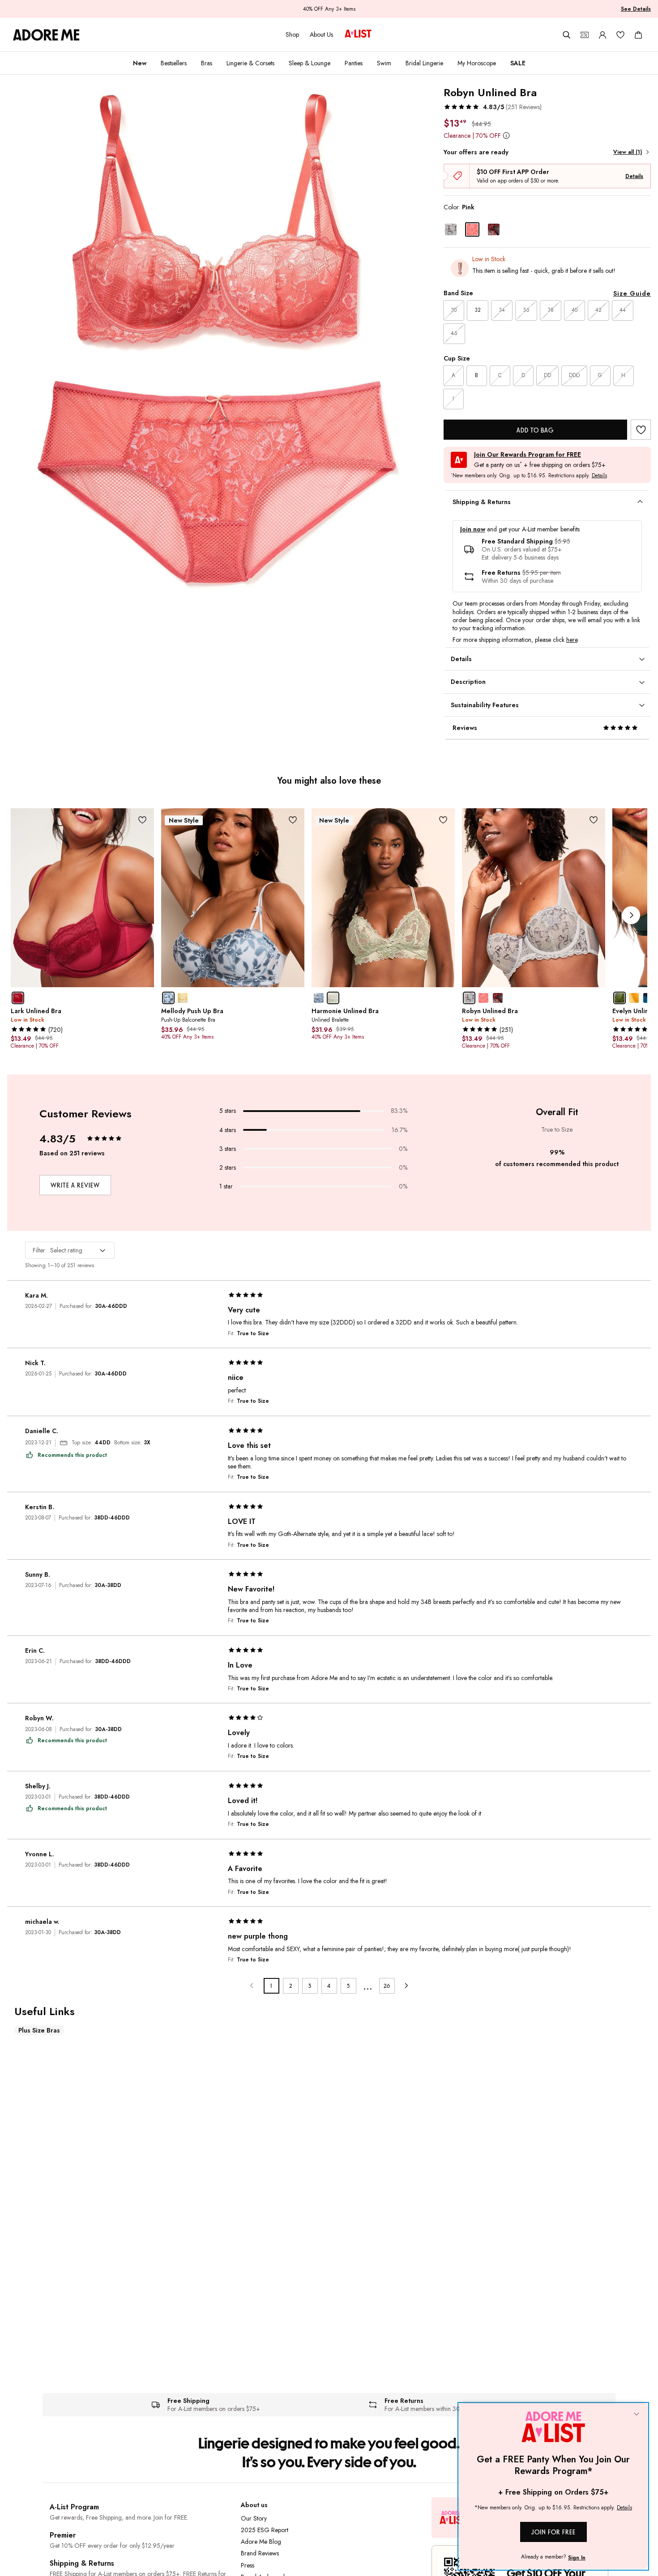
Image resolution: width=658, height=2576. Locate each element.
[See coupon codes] (585, 35)
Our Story (254, 2518)
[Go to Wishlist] (620, 35)
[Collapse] (637, 2415)
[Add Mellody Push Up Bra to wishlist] (293, 820)
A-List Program (74, 2507)
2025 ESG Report (265, 2530)
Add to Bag (535, 430)
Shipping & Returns (82, 2563)
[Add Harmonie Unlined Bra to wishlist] (443, 820)
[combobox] (70, 1250)
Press (248, 2565)
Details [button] (599, 476)
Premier (63, 2535)
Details (634, 176)
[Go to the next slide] (631, 915)
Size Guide (632, 293)
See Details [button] (636, 9)
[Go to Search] (567, 35)
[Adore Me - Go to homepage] (46, 35)
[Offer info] (506, 135)
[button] (493, 107)
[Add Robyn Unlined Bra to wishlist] (641, 430)
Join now (473, 529)
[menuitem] (140, 63)
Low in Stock (489, 259)
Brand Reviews (260, 2553)
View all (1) (628, 152)
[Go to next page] (406, 1986)
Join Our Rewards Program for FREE (528, 455)
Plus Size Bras (39, 2030)
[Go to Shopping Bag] (638, 35)
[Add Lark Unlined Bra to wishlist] (143, 820)
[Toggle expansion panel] (640, 502)
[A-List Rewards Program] (358, 34)
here (572, 640)
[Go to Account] (602, 35)
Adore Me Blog (261, 2542)
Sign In (577, 2558)
